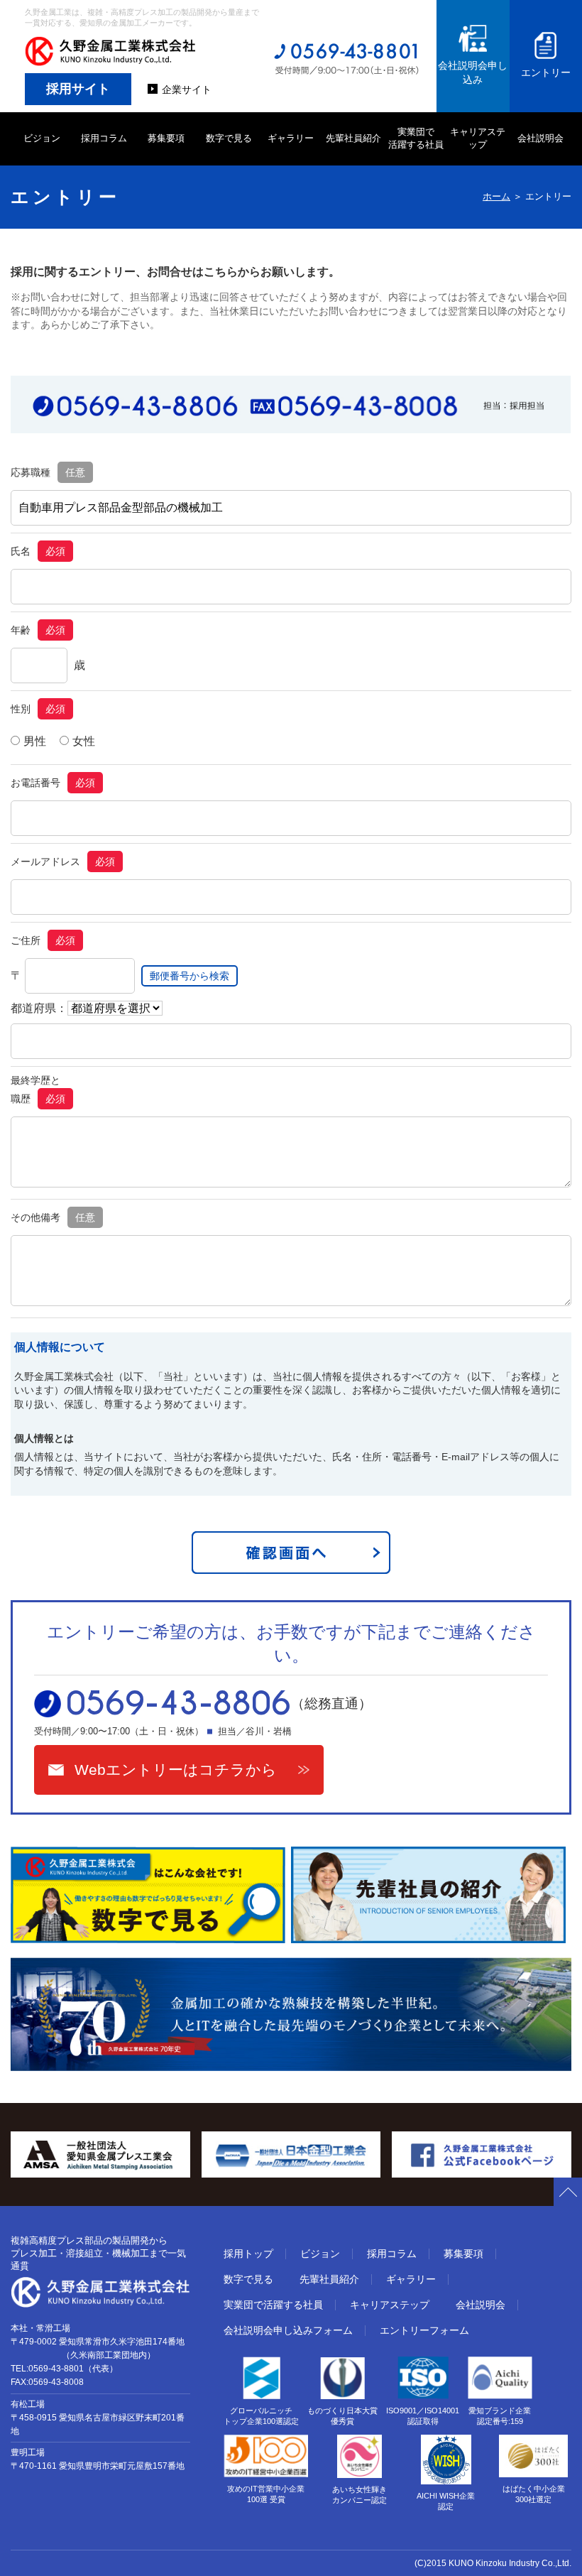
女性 (84, 741)
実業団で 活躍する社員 (416, 138)
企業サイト (187, 89)
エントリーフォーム (424, 2330)
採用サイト (78, 89)
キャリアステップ (478, 138)
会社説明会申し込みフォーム (288, 2330)
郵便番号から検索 (190, 976)
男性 (35, 741)
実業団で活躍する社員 (273, 2305)
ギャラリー (291, 138)
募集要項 (166, 138)
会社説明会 (540, 138)
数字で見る (229, 138)
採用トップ (248, 2254)
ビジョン (42, 138)
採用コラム (104, 138)
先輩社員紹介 (353, 138)
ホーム (496, 196)
